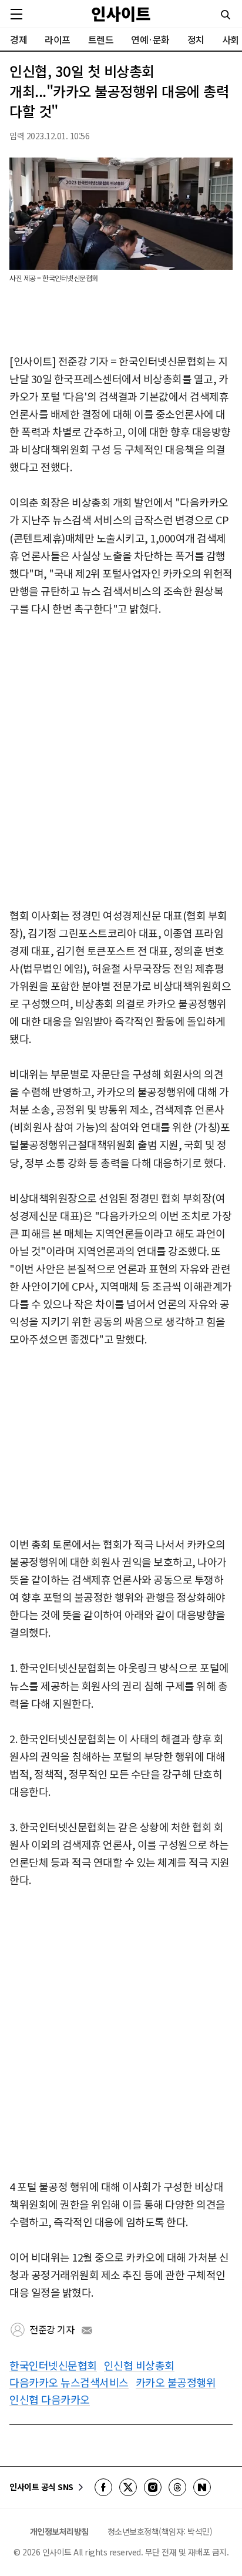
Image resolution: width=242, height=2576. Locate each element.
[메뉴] (16, 14)
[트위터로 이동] (128, 2487)
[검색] (226, 15)
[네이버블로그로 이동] (202, 2487)
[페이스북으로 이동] (103, 2487)
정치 (196, 39)
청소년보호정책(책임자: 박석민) (160, 2531)
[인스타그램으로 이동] (153, 2487)
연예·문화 (150, 39)
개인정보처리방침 (59, 2531)
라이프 (58, 39)
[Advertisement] (121, 763)
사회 (231, 39)
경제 (19, 39)
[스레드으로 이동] (177, 2487)
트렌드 (101, 39)
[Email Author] (87, 2330)
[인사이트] (121, 14)
